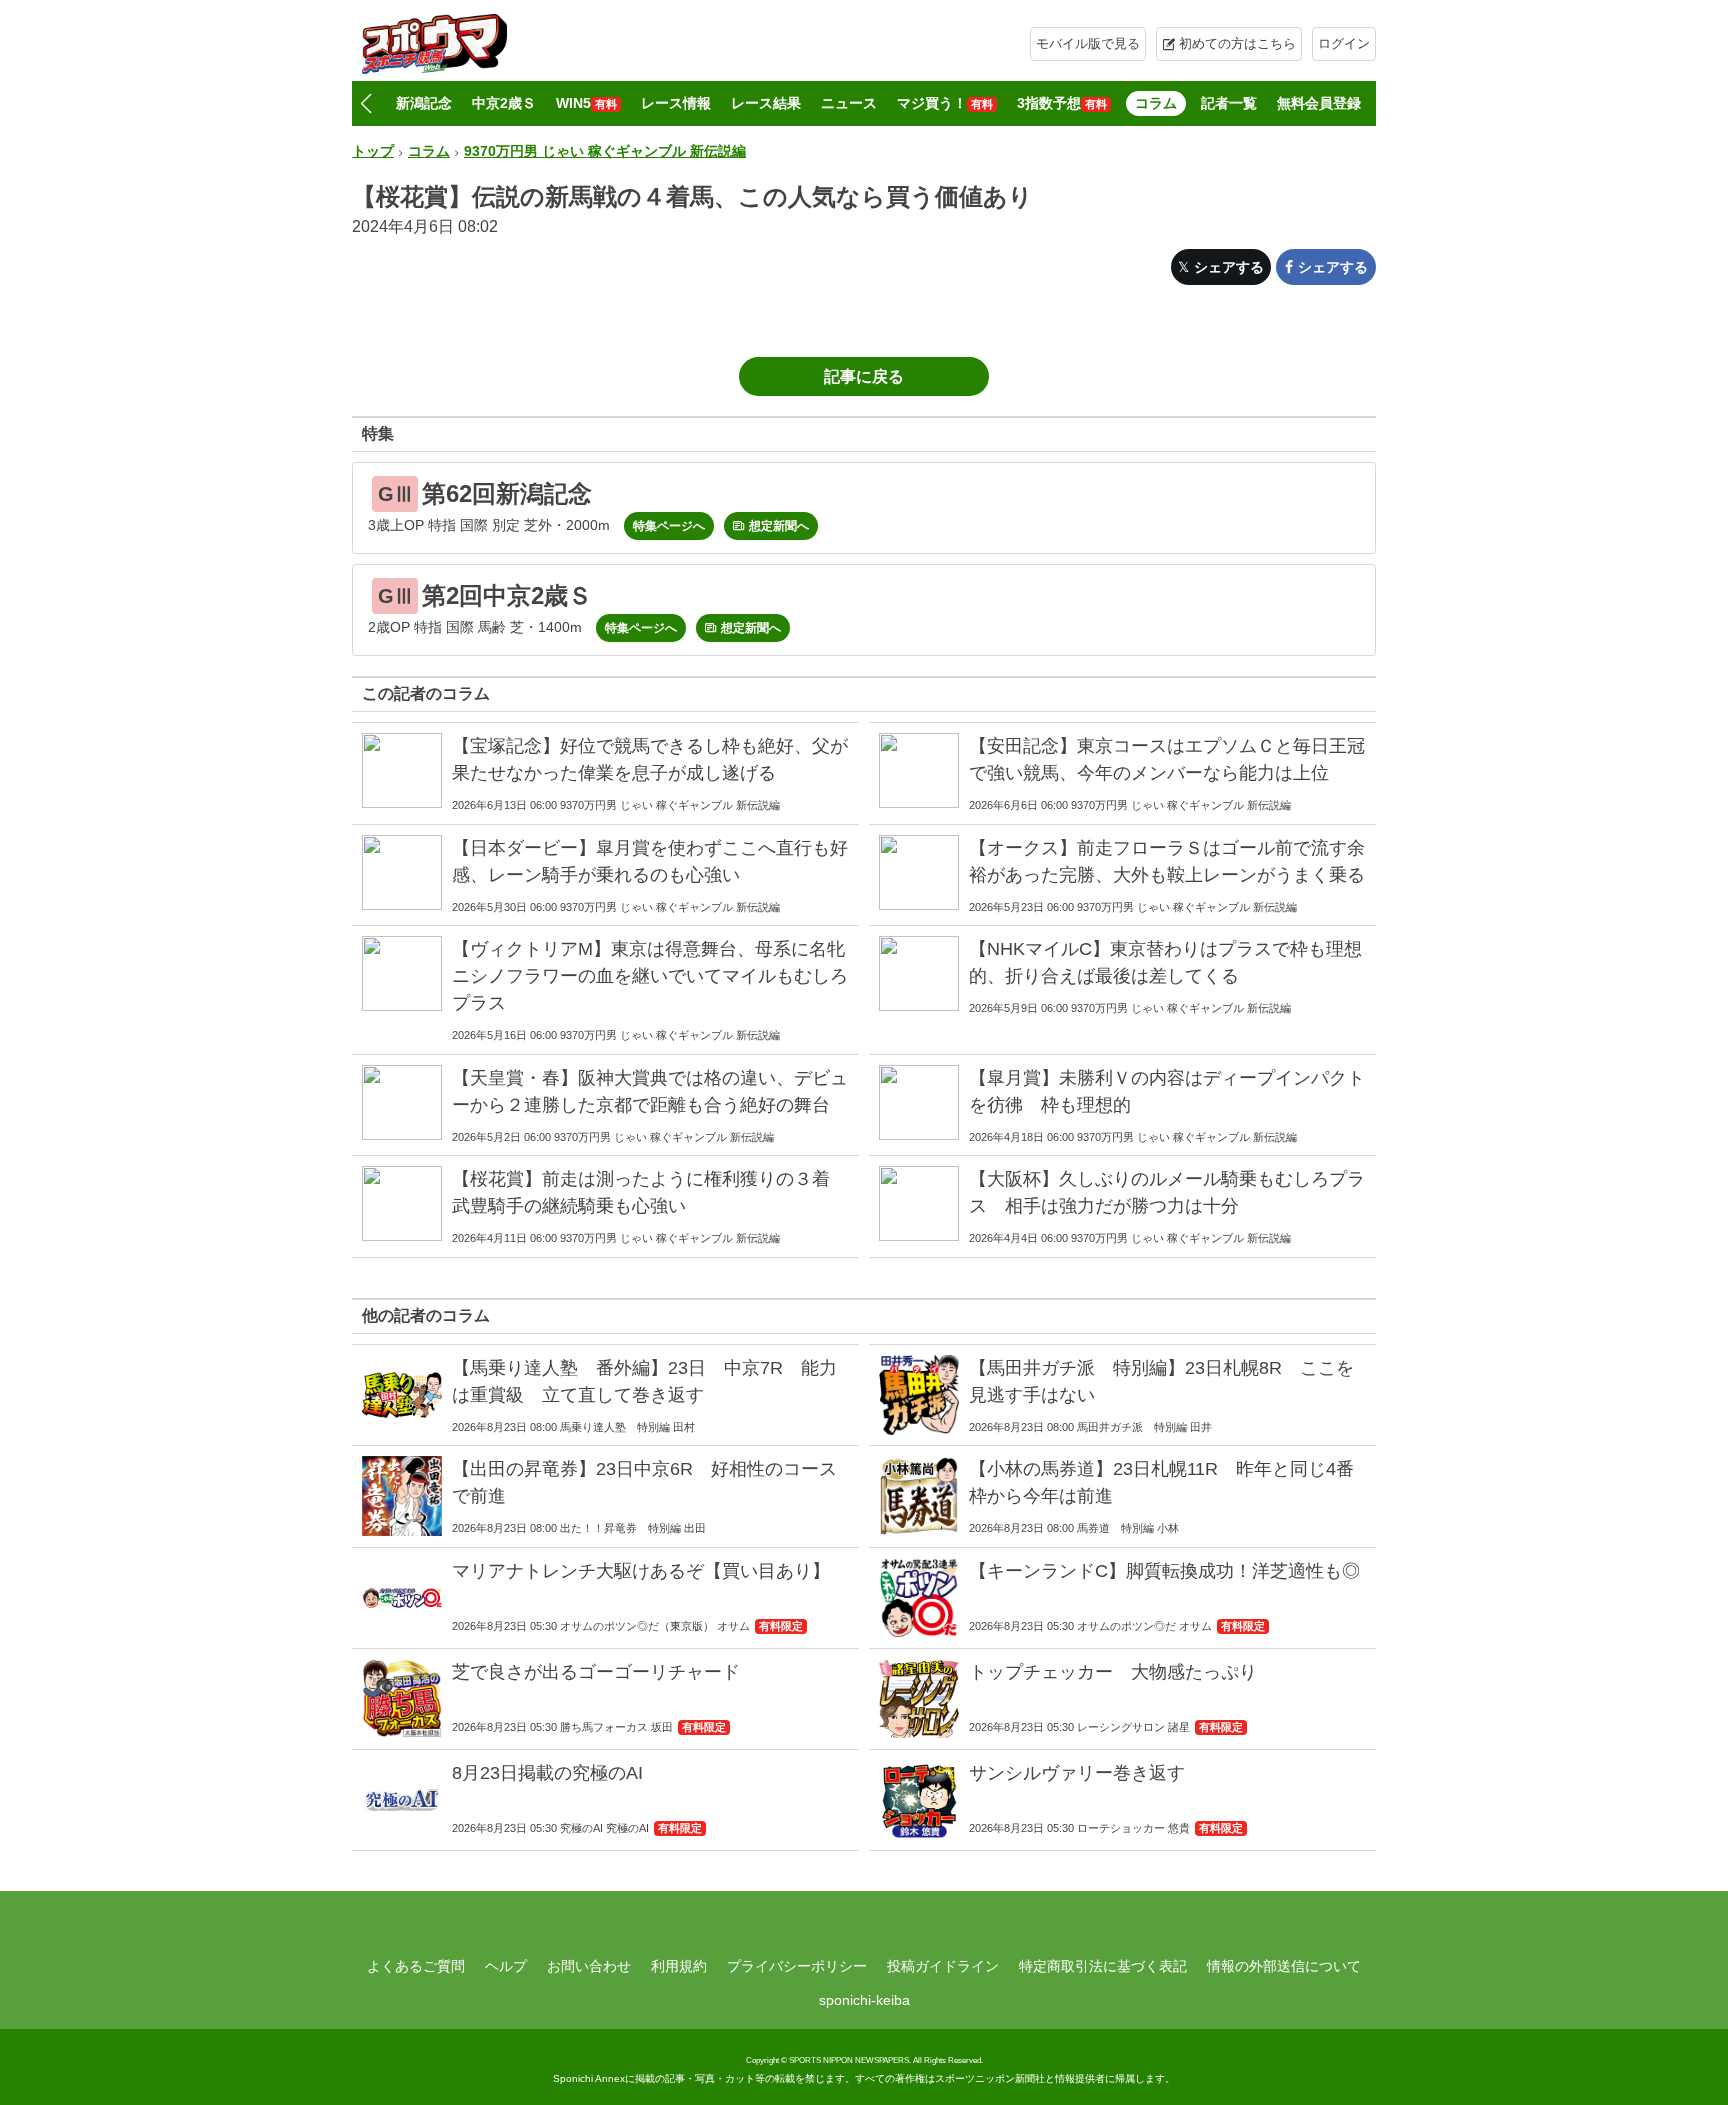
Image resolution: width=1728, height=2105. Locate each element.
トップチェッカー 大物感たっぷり (1113, 1672)
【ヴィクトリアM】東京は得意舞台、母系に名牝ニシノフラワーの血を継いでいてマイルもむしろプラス (650, 976)
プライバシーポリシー (797, 1966)
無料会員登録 (1319, 103)
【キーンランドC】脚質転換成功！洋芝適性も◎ (1164, 1571)
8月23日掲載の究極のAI (547, 1773)
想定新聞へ (779, 526)
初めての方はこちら (1237, 43)
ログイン (1344, 43)
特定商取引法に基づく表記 (1103, 1966)
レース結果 (766, 103)
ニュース (849, 103)
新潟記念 (424, 103)
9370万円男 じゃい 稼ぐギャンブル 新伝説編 (605, 151)
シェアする (1229, 267)
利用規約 (679, 1966)
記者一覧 (1229, 103)
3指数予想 (1062, 103)
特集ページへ (669, 526)
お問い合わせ (589, 1966)
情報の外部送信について (1284, 1966)
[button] (365, 104)
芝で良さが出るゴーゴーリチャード (596, 1672)
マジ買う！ (945, 103)
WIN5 (586, 103)
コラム (1156, 103)
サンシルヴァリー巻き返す (1077, 1773)
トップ (373, 151)
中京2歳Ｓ (504, 103)
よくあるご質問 (416, 1966)
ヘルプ (506, 1966)
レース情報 (676, 103)
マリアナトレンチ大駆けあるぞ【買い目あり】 (641, 1571)
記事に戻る (864, 376)
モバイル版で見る (1088, 43)
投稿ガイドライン (943, 1966)
